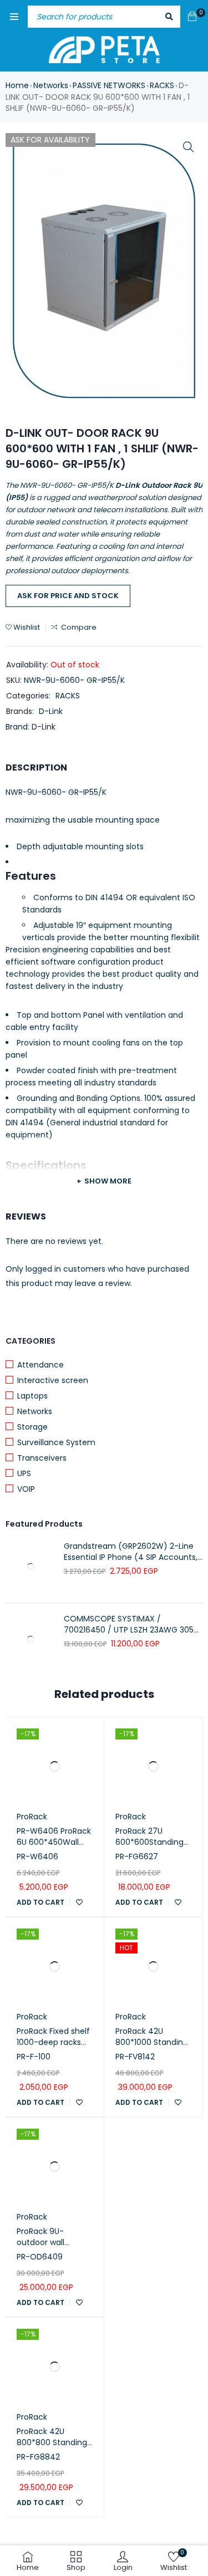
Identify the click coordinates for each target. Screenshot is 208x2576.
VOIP (26, 1489)
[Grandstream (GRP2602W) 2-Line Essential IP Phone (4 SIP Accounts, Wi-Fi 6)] (31, 1567)
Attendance (40, 1365)
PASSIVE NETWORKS (109, 85)
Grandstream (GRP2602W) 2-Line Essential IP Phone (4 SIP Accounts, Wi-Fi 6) (131, 1552)
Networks (51, 85)
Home (17, 85)
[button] (189, 147)
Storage (32, 1427)
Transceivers (42, 1458)
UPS (24, 1473)
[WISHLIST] (79, 1902)
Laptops (32, 1396)
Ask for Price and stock (68, 596)
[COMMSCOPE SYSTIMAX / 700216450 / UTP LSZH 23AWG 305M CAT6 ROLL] (31, 1639)
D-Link (51, 711)
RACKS (162, 85)
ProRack (32, 1817)
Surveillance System (56, 1442)
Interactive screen (53, 1380)
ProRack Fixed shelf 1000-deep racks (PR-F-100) (53, 2042)
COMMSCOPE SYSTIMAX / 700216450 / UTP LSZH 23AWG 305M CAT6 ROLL (132, 1624)
